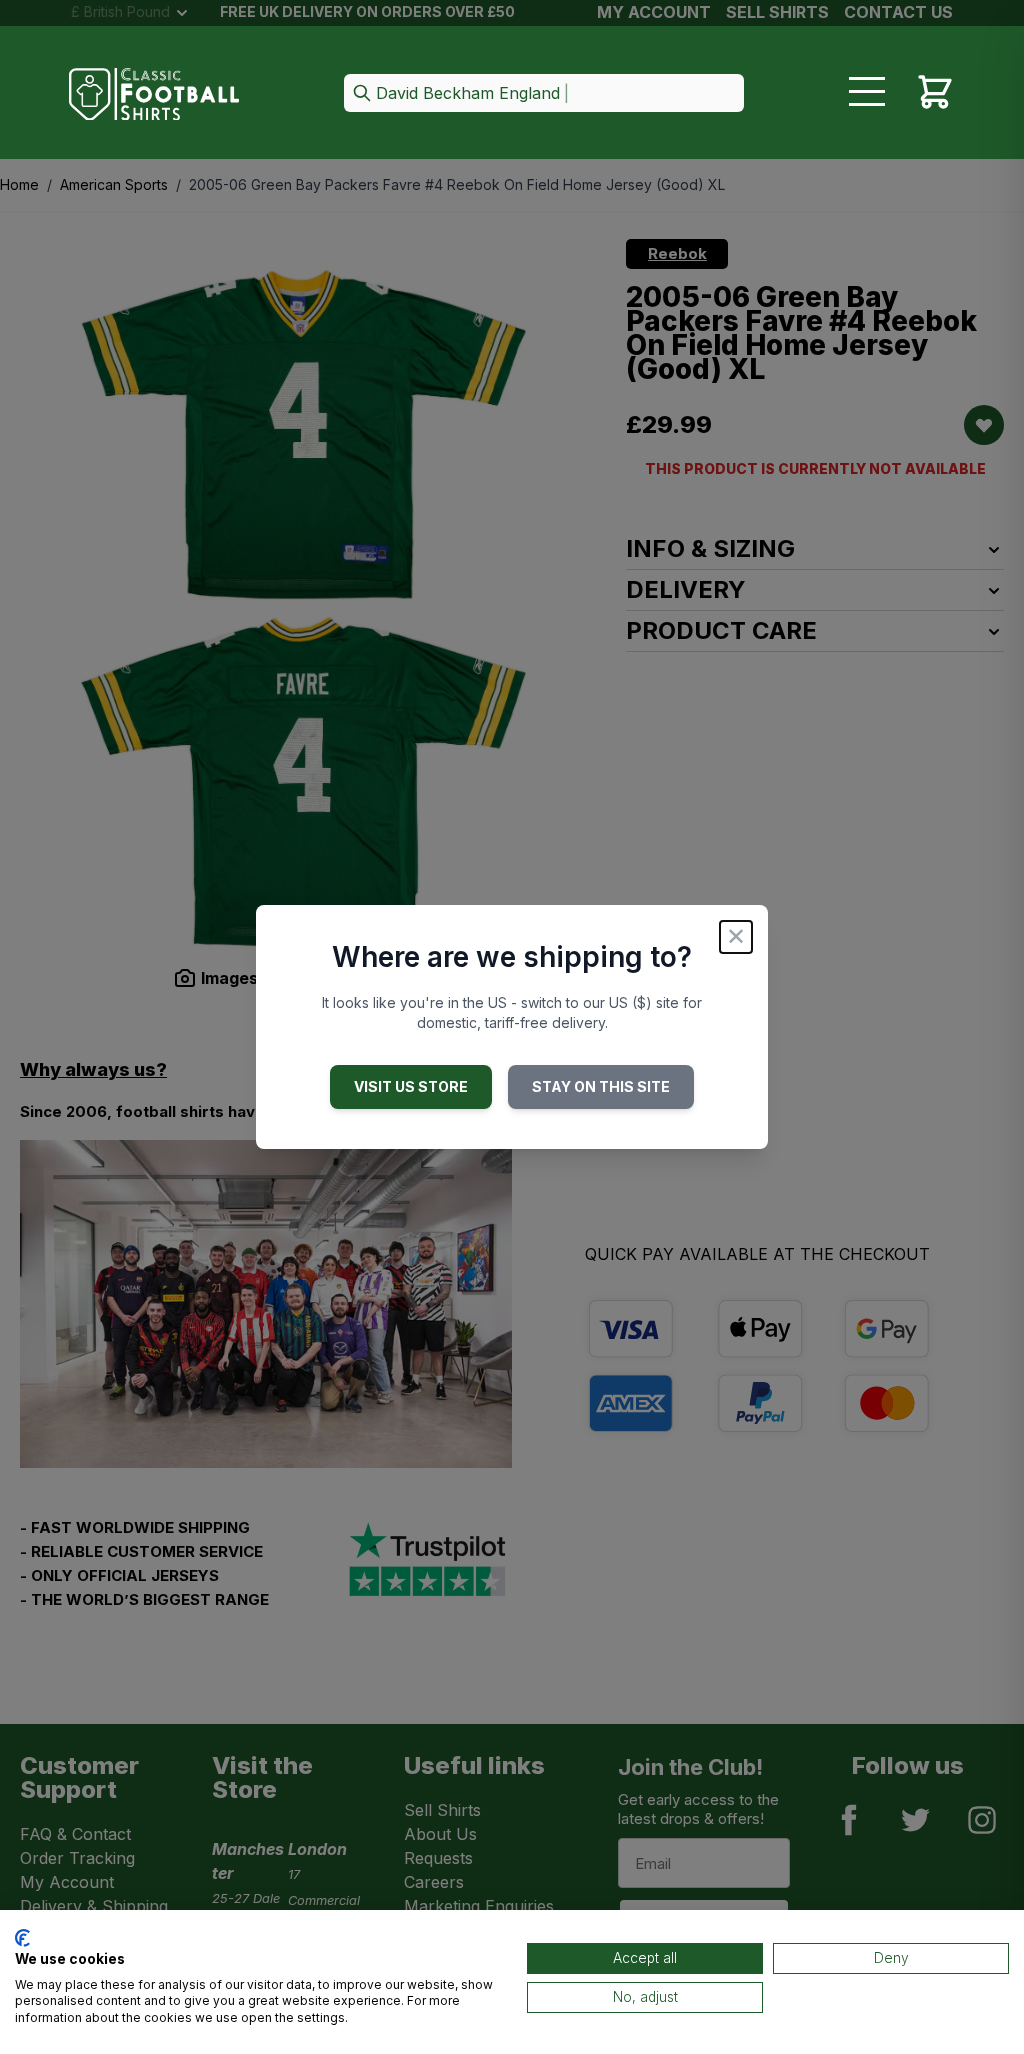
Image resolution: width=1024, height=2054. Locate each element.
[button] (544, 94)
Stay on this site (601, 1086)
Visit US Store (411, 1086)
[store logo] (154, 94)
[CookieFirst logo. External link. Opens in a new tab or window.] (22, 1938)
